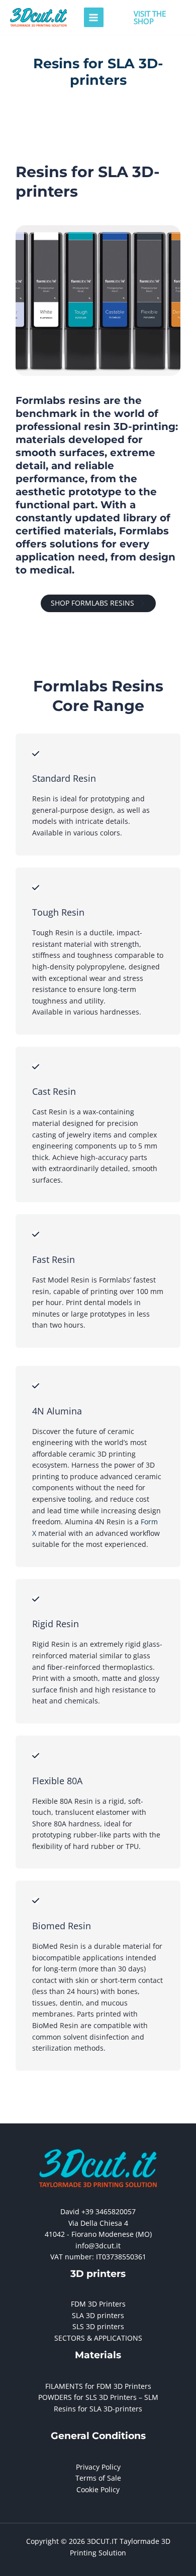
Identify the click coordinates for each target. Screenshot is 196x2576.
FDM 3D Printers (98, 2304)
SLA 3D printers (98, 2315)
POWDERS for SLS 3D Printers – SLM (98, 2397)
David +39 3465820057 (98, 2211)
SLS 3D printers (98, 2326)
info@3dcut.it (98, 2246)
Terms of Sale (98, 2478)
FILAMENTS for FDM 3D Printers (98, 2386)
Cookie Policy (98, 2489)
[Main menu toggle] (94, 17)
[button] (150, 18)
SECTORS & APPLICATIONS (98, 2338)
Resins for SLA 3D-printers (98, 2409)
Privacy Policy (98, 2467)
